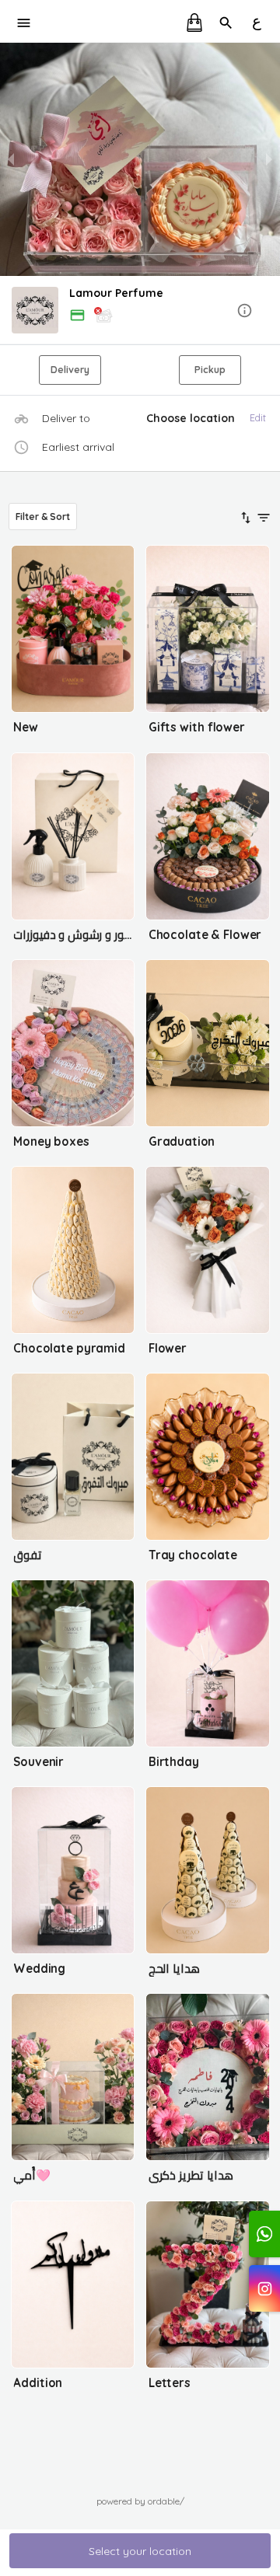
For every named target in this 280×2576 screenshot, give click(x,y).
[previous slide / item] (11, 159)
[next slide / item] (269, 159)
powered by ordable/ (140, 2501)
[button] (140, 311)
